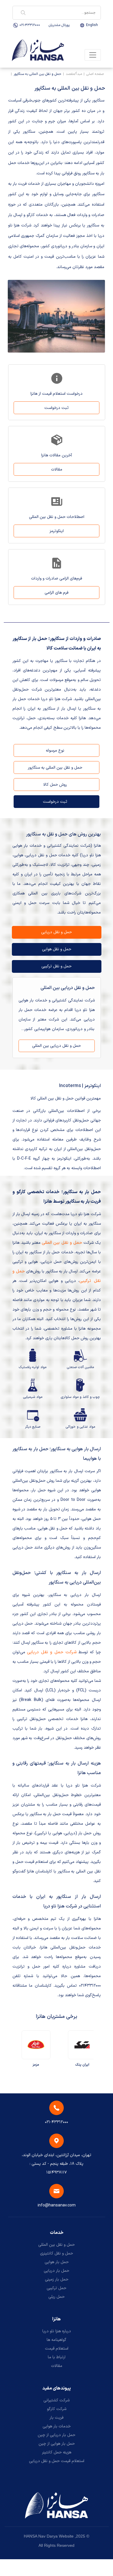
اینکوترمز (57, 531)
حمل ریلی (57, 2297)
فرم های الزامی (57, 593)
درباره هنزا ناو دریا (57, 2331)
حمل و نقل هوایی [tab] (57, 949)
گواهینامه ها (57, 2340)
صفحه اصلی (95, 74)
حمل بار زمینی (57, 2279)
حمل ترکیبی (57, 2288)
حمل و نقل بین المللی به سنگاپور (38, 74)
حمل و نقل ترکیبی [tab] (57, 966)
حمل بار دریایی (57, 2271)
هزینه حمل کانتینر (57, 2452)
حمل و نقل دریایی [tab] (57, 932)
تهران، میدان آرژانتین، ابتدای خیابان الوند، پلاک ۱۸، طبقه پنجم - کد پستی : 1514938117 (57, 2164)
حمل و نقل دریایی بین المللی (57, 1046)
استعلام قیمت (57, 2349)
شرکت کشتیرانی (57, 2400)
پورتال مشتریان (59, 25)
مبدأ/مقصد (74, 74)
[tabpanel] (57, 1018)
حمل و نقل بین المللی (57, 2245)
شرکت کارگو (57, 2409)
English (92, 25)
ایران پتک (84, 2065)
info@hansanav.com (57, 2205)
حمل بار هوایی (57, 2262)
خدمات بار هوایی (57, 2426)
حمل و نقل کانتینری (57, 2253)
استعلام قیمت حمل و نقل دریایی (57, 2461)
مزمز (38, 2065)
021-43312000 (30, 25)
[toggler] (93, 55)
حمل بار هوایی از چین (57, 2444)
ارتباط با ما (57, 2357)
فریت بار (57, 2418)
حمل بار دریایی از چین (57, 2435)
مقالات (57, 469)
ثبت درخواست (57, 408)
